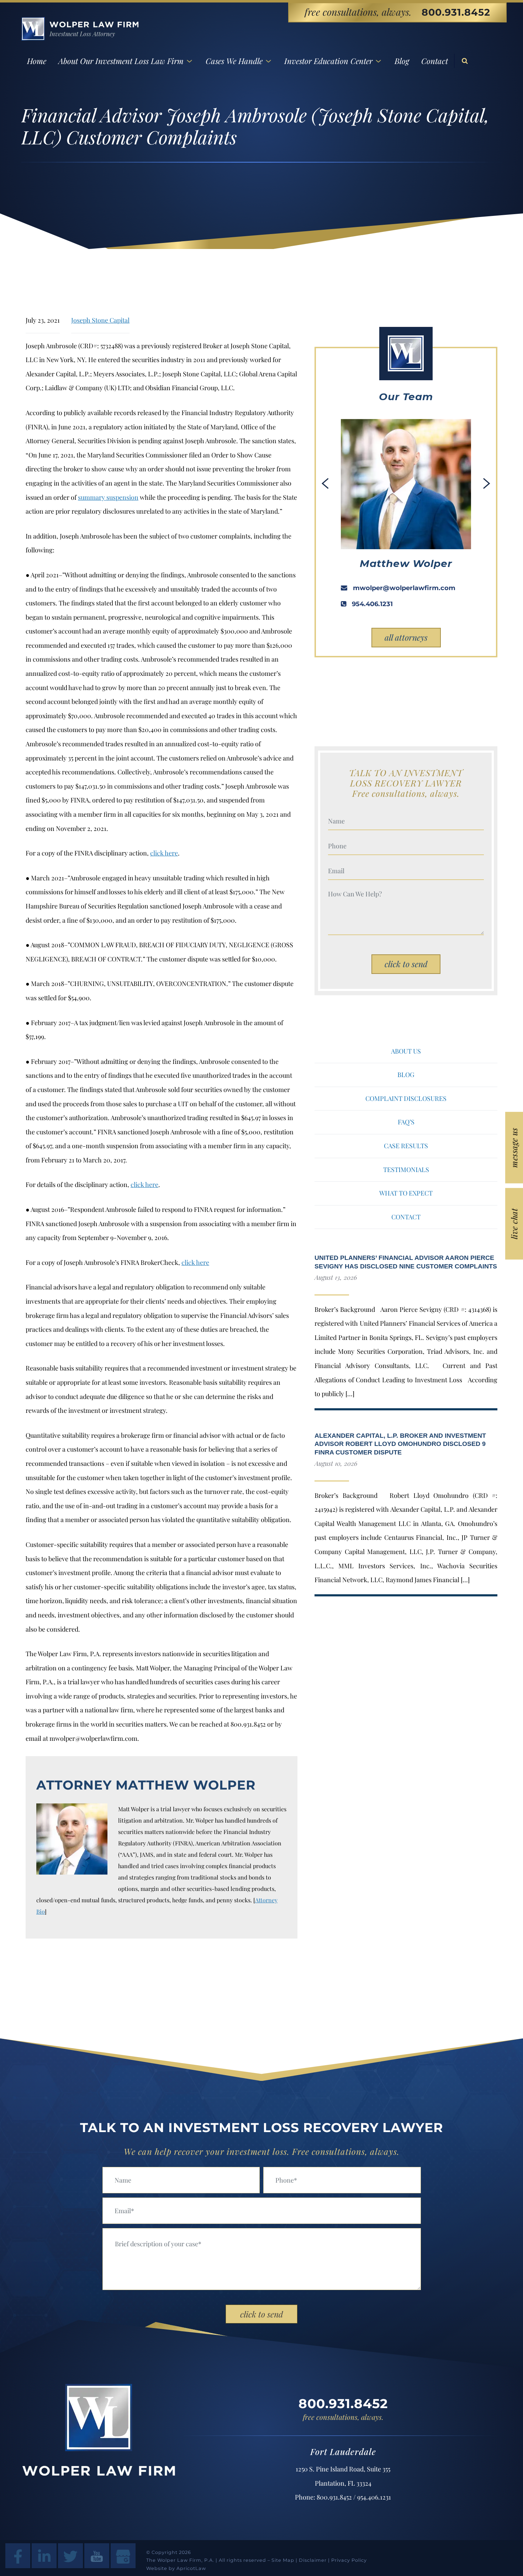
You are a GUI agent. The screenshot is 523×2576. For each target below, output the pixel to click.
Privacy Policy (349, 2560)
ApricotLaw (191, 2568)
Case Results (406, 1146)
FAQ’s (406, 1122)
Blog (402, 61)
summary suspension (108, 497)
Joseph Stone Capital (100, 320)
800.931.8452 (456, 12)
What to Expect (406, 1193)
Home (37, 61)
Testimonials (406, 1170)
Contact (435, 61)
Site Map (283, 2560)
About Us (406, 1051)
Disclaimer (313, 2560)
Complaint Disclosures (406, 1098)
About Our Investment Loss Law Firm (121, 61)
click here (164, 853)
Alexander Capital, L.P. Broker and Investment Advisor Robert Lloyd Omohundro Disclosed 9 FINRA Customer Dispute (400, 1444)
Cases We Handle (234, 61)
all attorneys (406, 637)
